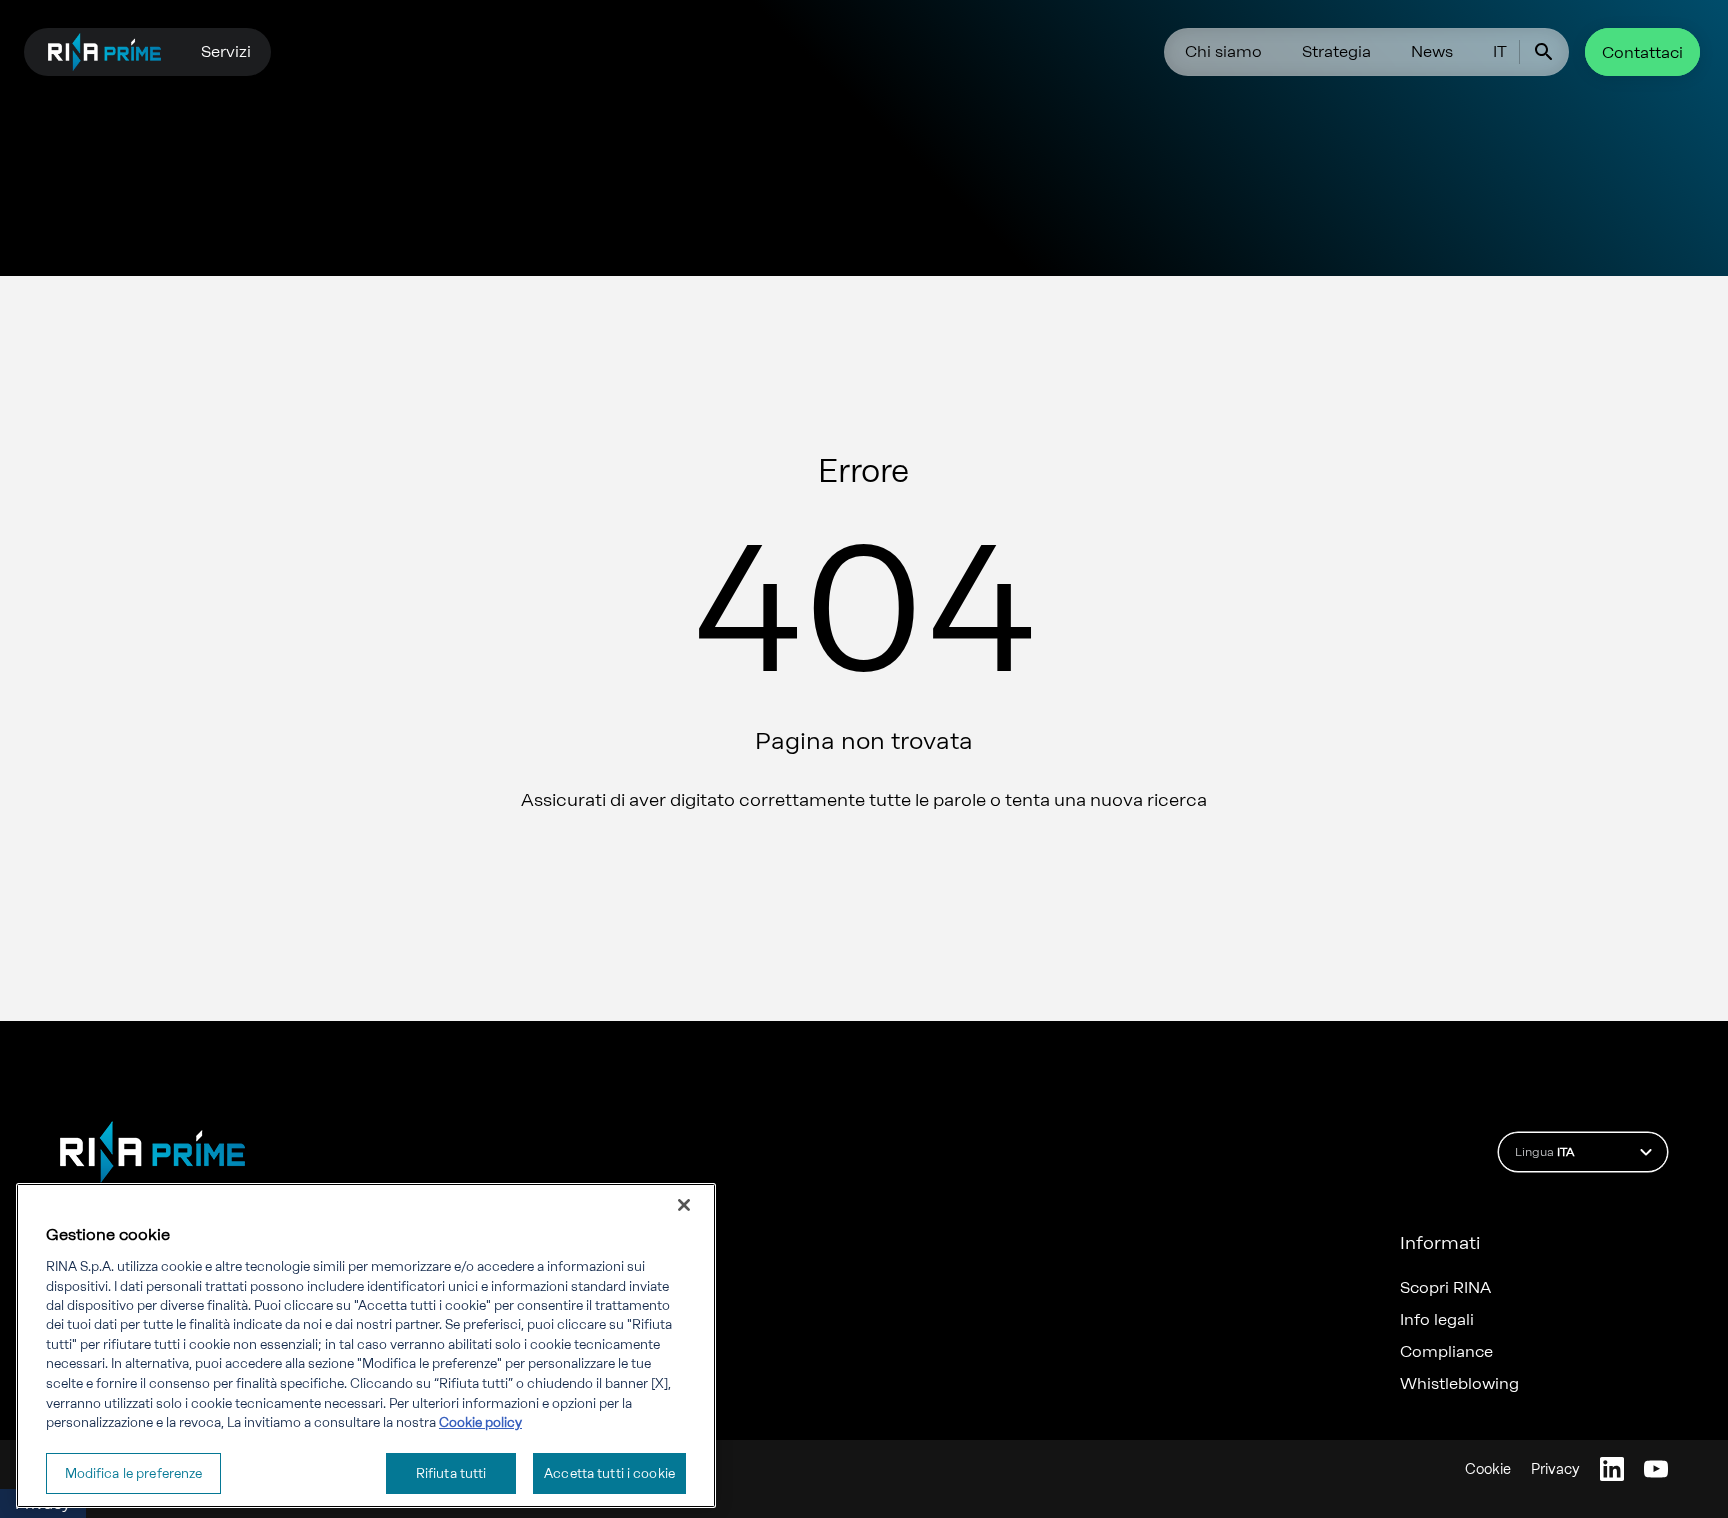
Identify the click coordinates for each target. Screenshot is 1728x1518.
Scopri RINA (1445, 1288)
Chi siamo (1223, 51)
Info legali (1437, 1320)
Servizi (226, 51)
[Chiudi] (684, 1205)
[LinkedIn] (1612, 1469)
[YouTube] (1656, 1469)
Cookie (1488, 1469)
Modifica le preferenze (134, 1472)
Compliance (1446, 1352)
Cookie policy (480, 1422)
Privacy (1555, 1469)
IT (1500, 51)
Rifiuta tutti (451, 1472)
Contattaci (1642, 52)
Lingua (1544, 1152)
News (1432, 51)
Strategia (1336, 51)
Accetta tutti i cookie (609, 1472)
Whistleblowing (1459, 1384)
